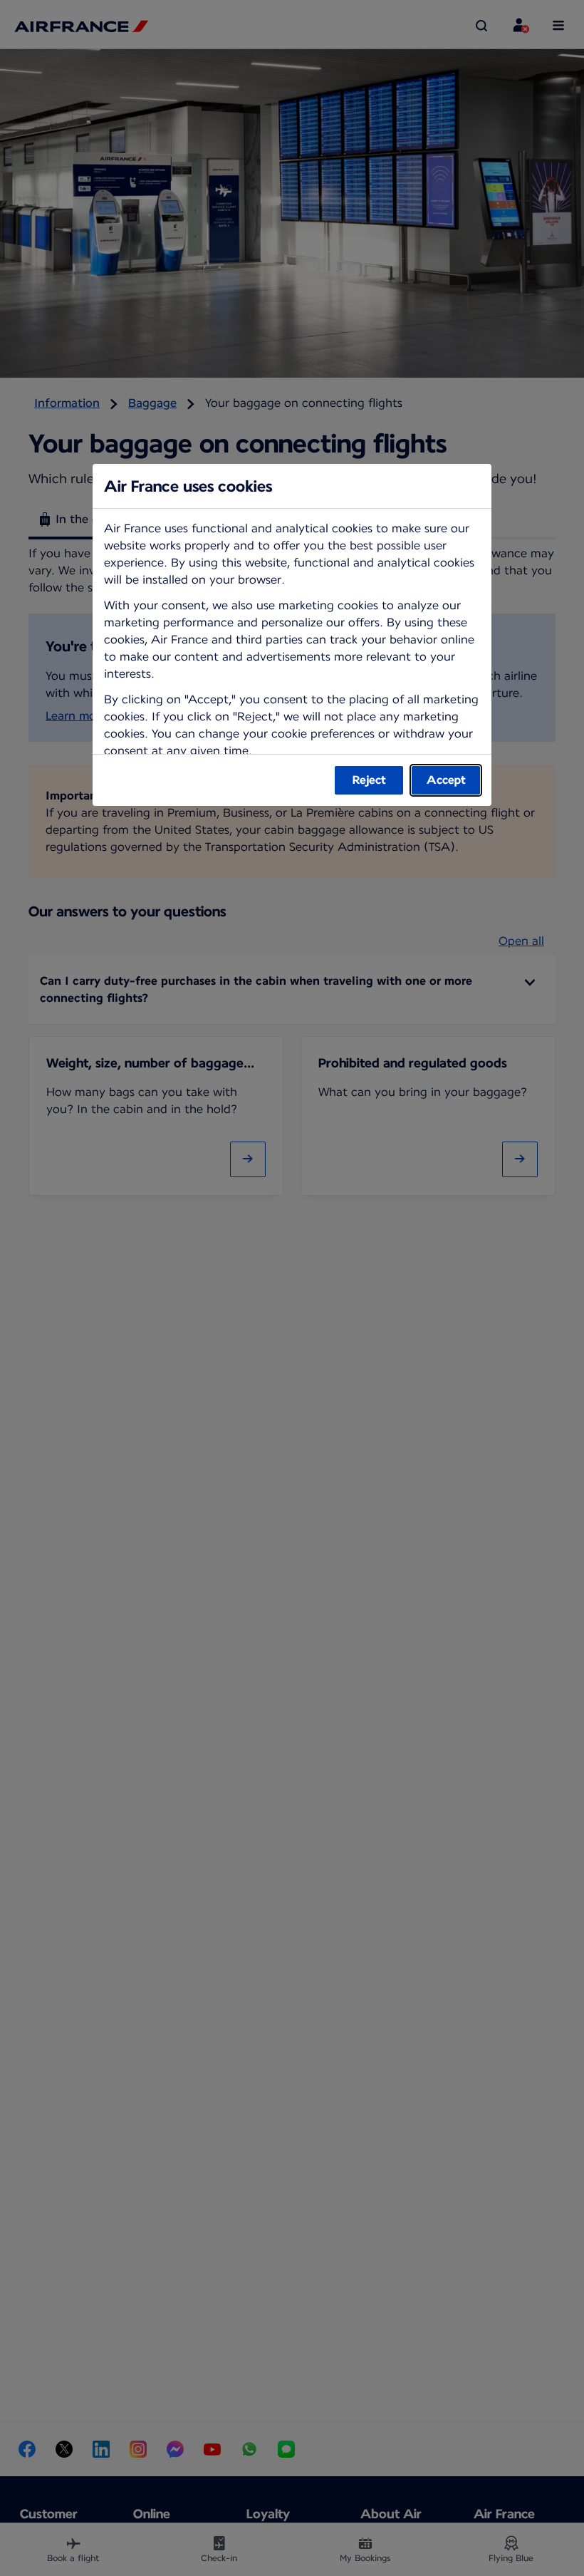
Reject (369, 780)
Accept (446, 780)
